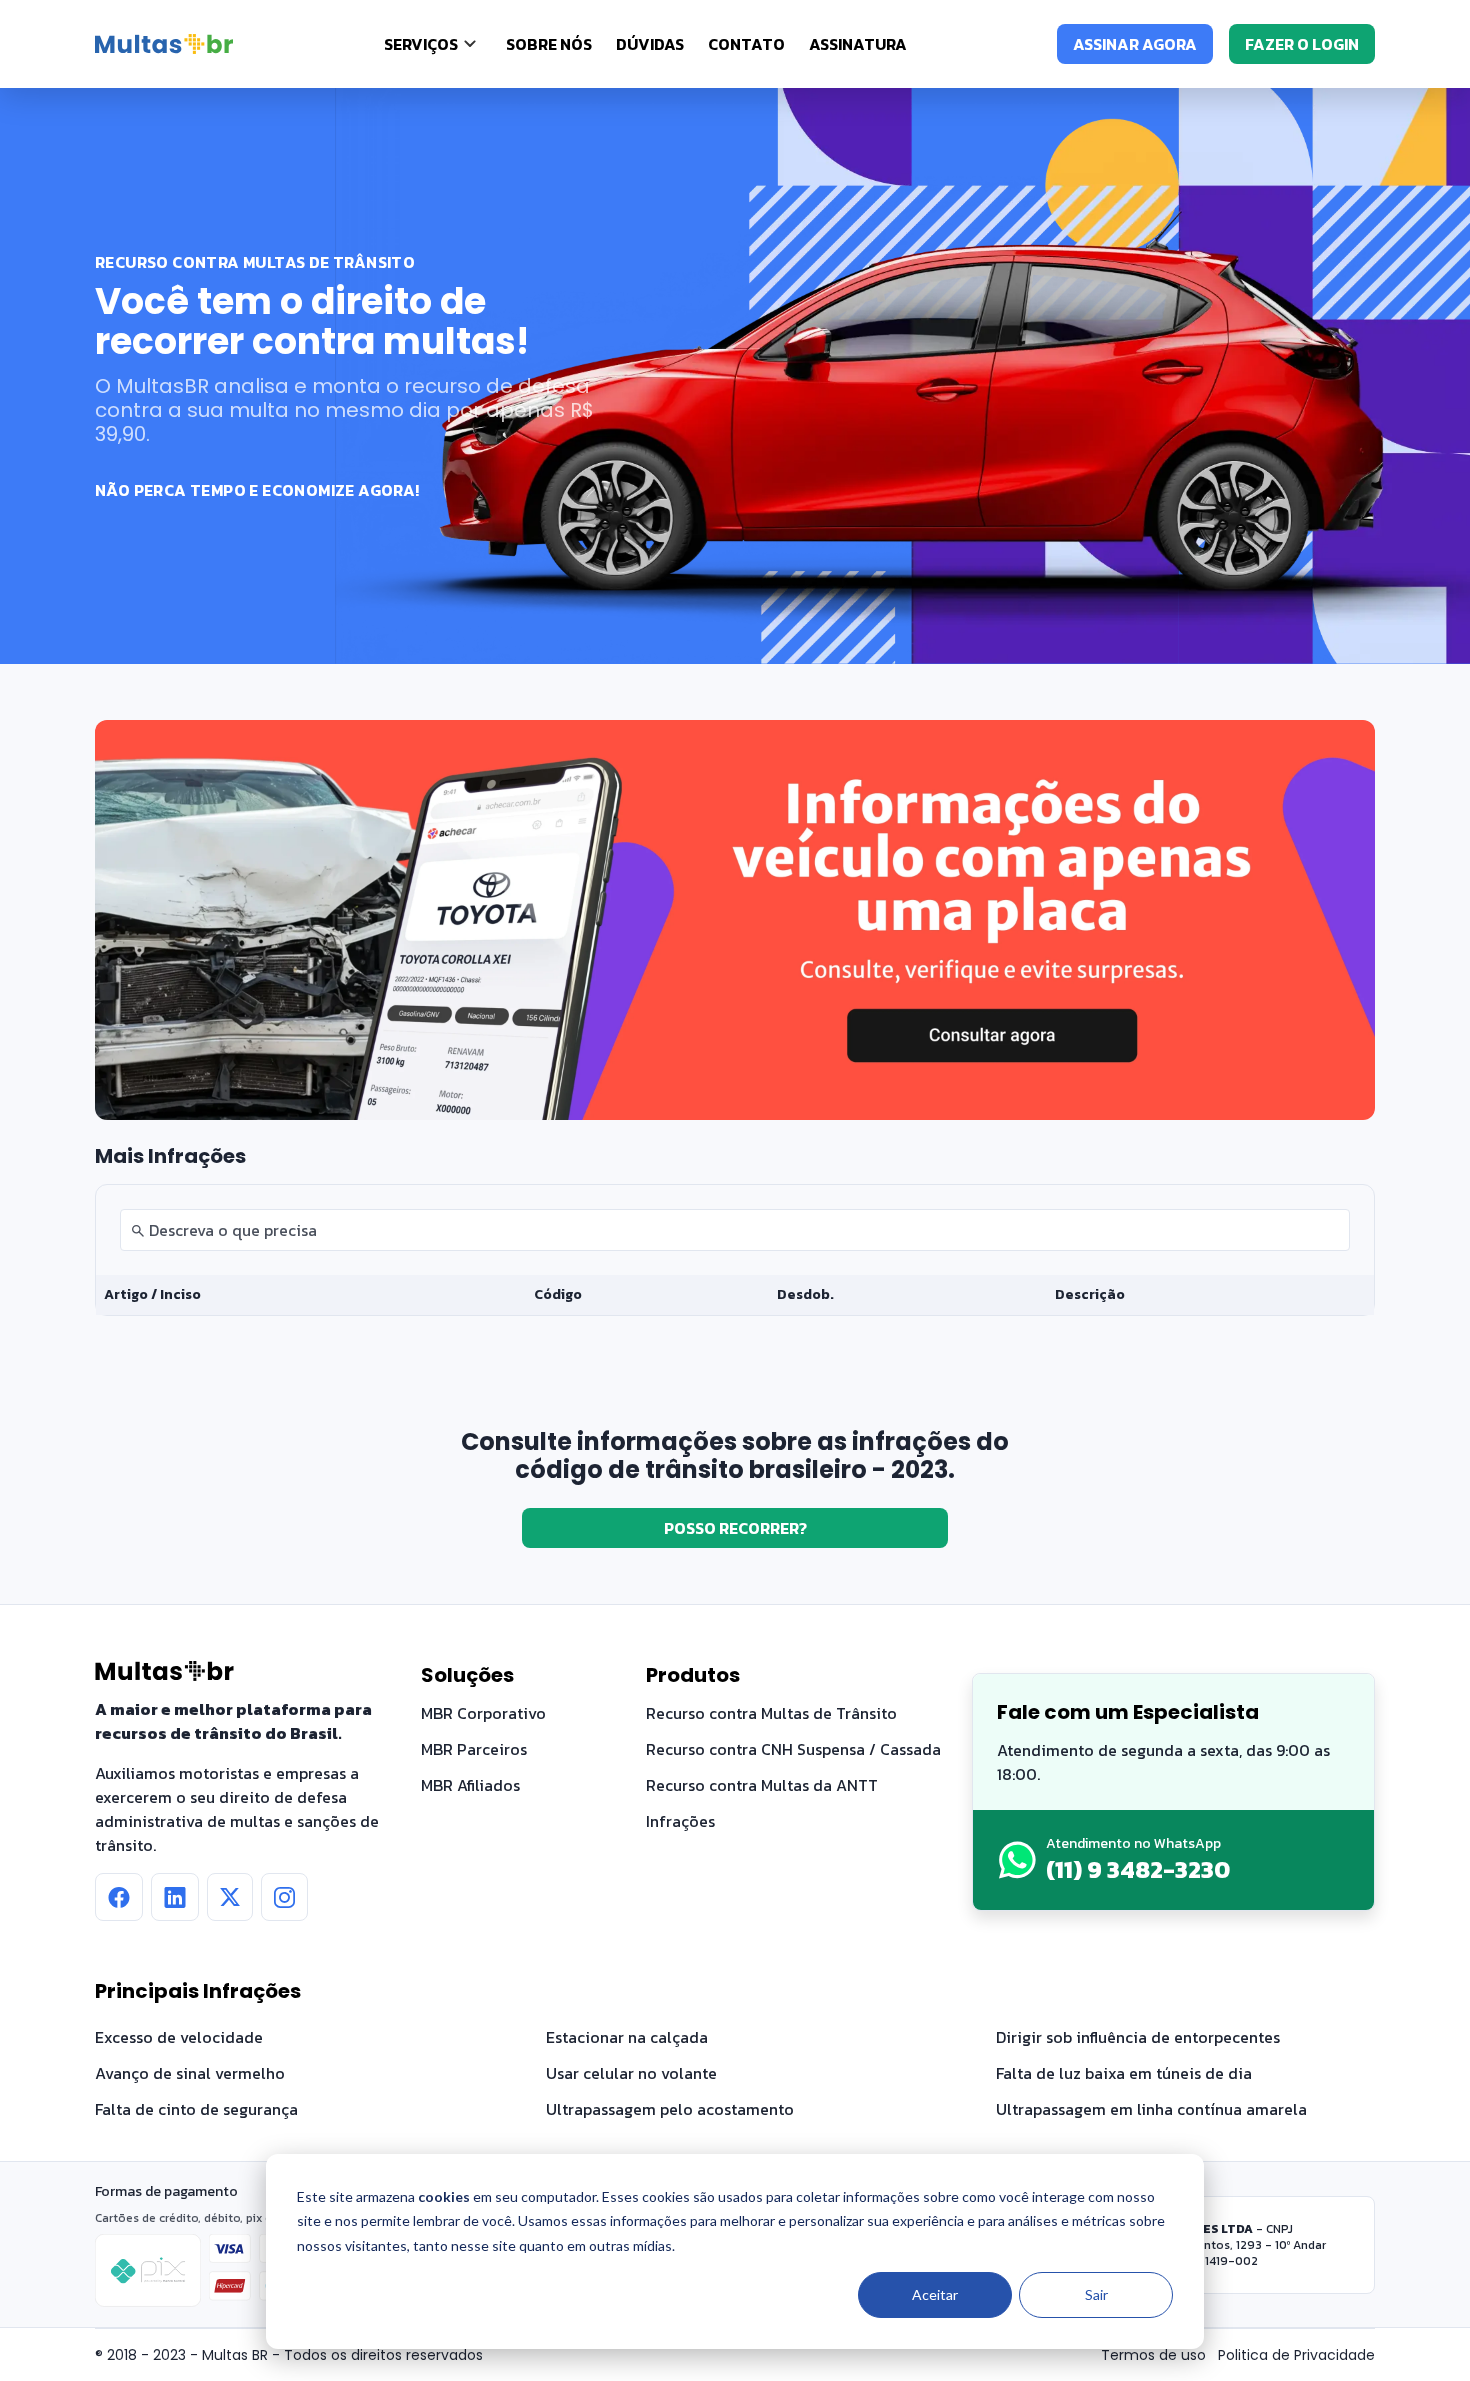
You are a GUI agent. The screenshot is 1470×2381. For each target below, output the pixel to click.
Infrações (680, 1821)
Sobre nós (549, 44)
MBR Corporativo (483, 1713)
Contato (746, 44)
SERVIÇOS (421, 44)
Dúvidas (650, 44)
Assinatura (858, 44)
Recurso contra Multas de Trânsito (771, 1713)
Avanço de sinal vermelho (190, 2073)
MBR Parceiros (474, 1749)
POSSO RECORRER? (735, 1528)
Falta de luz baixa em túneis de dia (1124, 2073)
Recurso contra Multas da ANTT (762, 1785)
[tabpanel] (735, 1250)
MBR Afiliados (470, 1785)
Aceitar (935, 2294)
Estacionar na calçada (627, 2037)
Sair (1096, 2294)
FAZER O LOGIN (1302, 44)
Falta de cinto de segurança (196, 2109)
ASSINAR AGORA (1135, 44)
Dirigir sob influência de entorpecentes (1138, 2037)
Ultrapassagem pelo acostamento (670, 2109)
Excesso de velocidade (179, 2037)
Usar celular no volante (631, 2073)
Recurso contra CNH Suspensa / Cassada (793, 1749)
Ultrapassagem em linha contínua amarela (1151, 2109)
